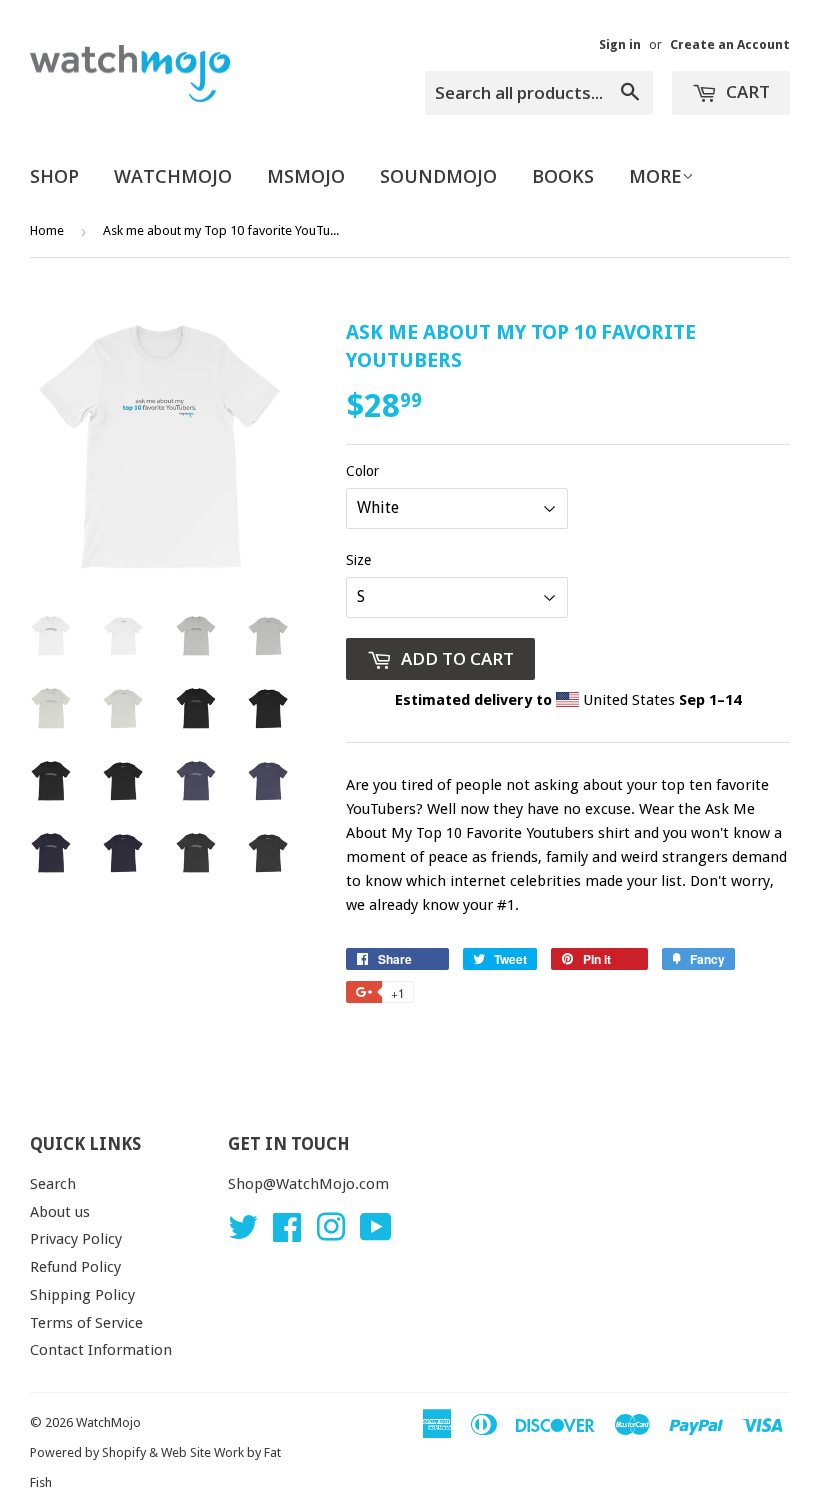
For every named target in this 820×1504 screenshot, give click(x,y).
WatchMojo (173, 176)
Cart (746, 91)
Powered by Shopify (88, 1452)
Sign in (620, 44)
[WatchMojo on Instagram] (331, 1234)
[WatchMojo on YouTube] (376, 1234)
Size (358, 560)
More (655, 176)
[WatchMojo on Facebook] (287, 1234)
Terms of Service (86, 1323)
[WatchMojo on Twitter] (243, 1234)
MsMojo (306, 176)
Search (53, 1184)
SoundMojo (438, 176)
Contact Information (101, 1350)
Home (47, 230)
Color (362, 471)
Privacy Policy (76, 1239)
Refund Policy (75, 1267)
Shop (54, 176)
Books (563, 176)
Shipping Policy (82, 1295)
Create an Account (730, 44)
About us (60, 1212)
